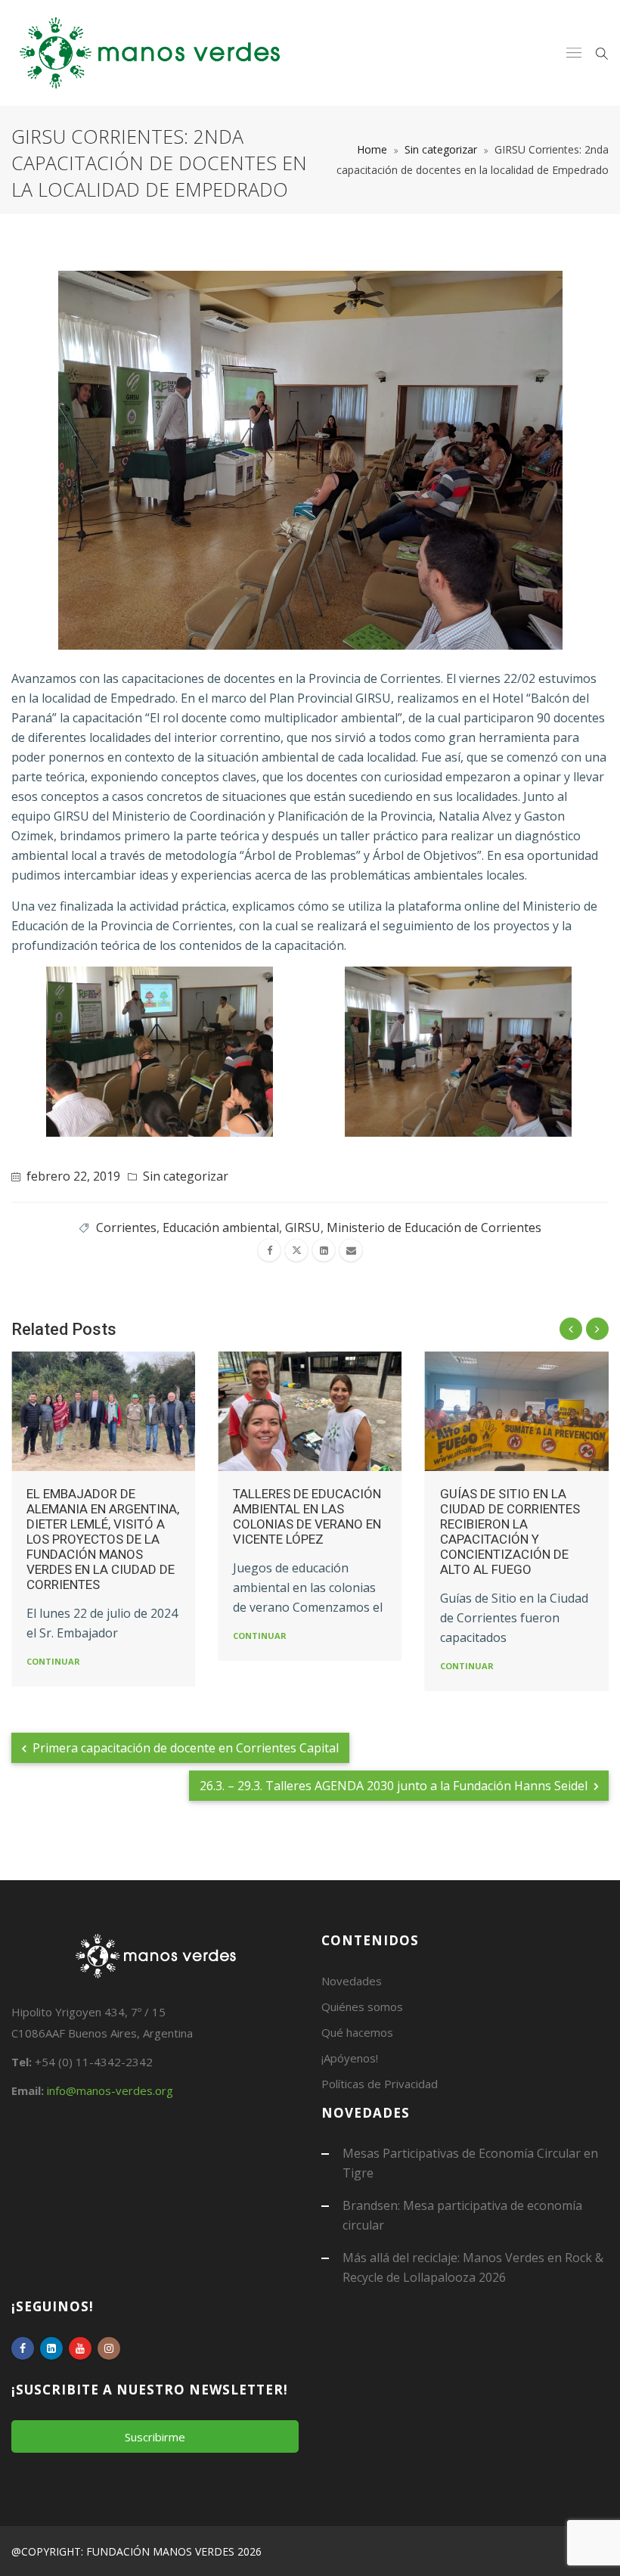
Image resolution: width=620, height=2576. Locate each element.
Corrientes (126, 1227)
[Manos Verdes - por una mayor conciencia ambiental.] (150, 53)
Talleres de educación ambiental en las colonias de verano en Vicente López (307, 1516)
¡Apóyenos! (350, 2058)
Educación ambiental (221, 1227)
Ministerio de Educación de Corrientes (434, 1227)
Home (372, 149)
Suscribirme (155, 2437)
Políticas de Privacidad (380, 2084)
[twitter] (296, 1250)
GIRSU (303, 1227)
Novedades (352, 1981)
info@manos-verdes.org (110, 2090)
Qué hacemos (357, 2032)
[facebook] (269, 1250)
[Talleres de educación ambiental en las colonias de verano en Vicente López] (310, 1411)
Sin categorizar (441, 149)
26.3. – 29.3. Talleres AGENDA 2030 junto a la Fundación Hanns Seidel (395, 1786)
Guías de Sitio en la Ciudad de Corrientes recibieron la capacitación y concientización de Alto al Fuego (510, 1532)
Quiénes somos (362, 2006)
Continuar (53, 1661)
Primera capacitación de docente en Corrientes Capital (184, 1748)
